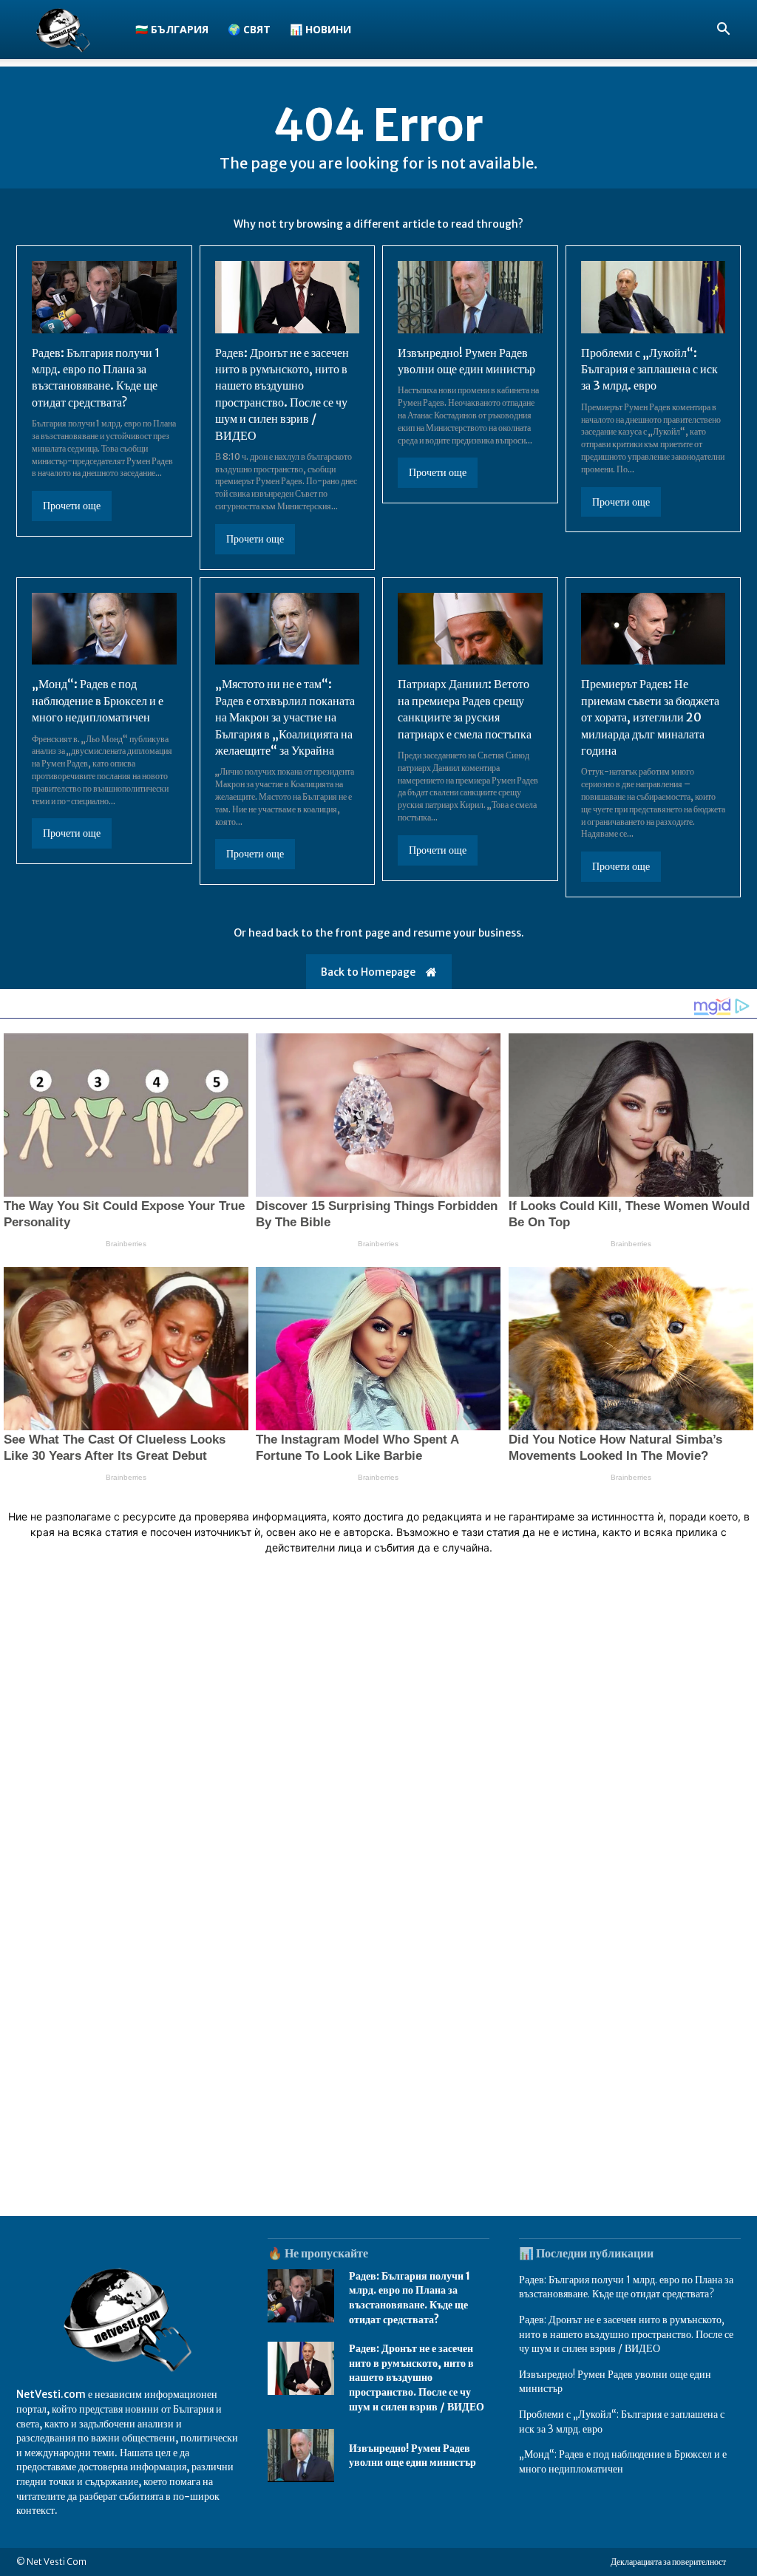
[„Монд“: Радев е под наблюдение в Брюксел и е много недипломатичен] (104, 629)
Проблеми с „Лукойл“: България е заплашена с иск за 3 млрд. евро (649, 369)
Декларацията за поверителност (668, 2562)
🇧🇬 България (172, 29)
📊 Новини (320, 29)
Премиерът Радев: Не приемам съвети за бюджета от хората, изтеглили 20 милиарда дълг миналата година (650, 717)
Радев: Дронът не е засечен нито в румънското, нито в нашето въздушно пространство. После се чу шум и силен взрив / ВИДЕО (417, 2377)
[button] (723, 31)
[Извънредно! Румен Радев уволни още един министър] (470, 297)
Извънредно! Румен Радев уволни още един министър (413, 2456)
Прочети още (72, 506)
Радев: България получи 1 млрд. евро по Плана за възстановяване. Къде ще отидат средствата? (96, 377)
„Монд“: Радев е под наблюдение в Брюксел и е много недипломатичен (98, 700)
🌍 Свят (249, 29)
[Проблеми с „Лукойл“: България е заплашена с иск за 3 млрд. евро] (654, 297)
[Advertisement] (378, 1775)
